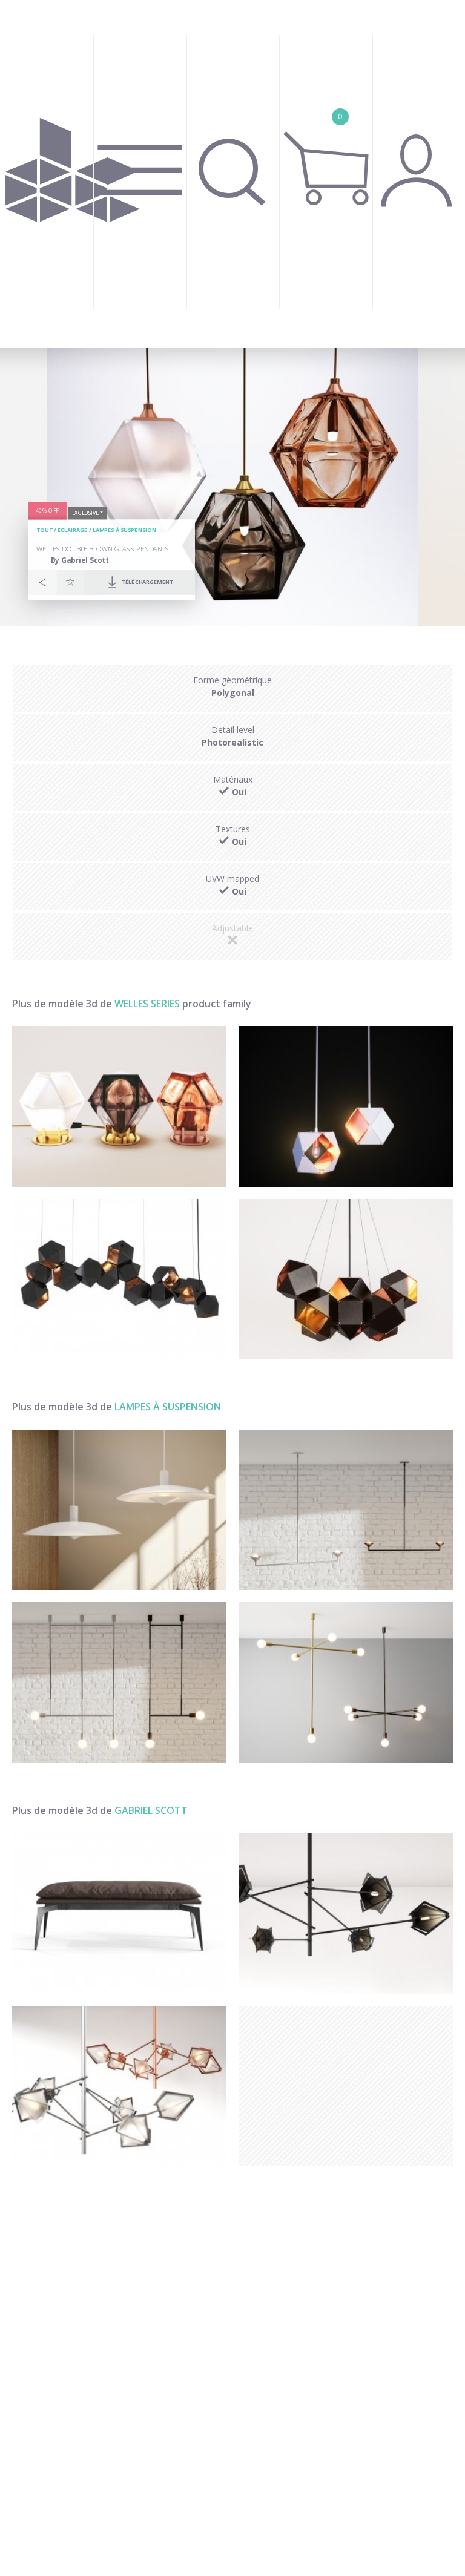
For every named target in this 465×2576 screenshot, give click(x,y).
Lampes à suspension (125, 531)
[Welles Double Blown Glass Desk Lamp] (119, 1106)
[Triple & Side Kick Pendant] (119, 1683)
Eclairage (73, 531)
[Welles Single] (346, 1106)
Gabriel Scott (151, 1810)
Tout (44, 531)
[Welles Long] (119, 1280)
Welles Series (147, 1004)
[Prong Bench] (119, 1913)
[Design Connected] (72, 174)
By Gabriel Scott (80, 560)
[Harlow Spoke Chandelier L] (346, 1913)
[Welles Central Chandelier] (346, 1280)
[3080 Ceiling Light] (119, 1510)
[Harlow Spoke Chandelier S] (119, 2086)
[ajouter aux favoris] (70, 582)
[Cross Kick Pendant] (346, 1683)
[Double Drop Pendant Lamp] (346, 1510)
